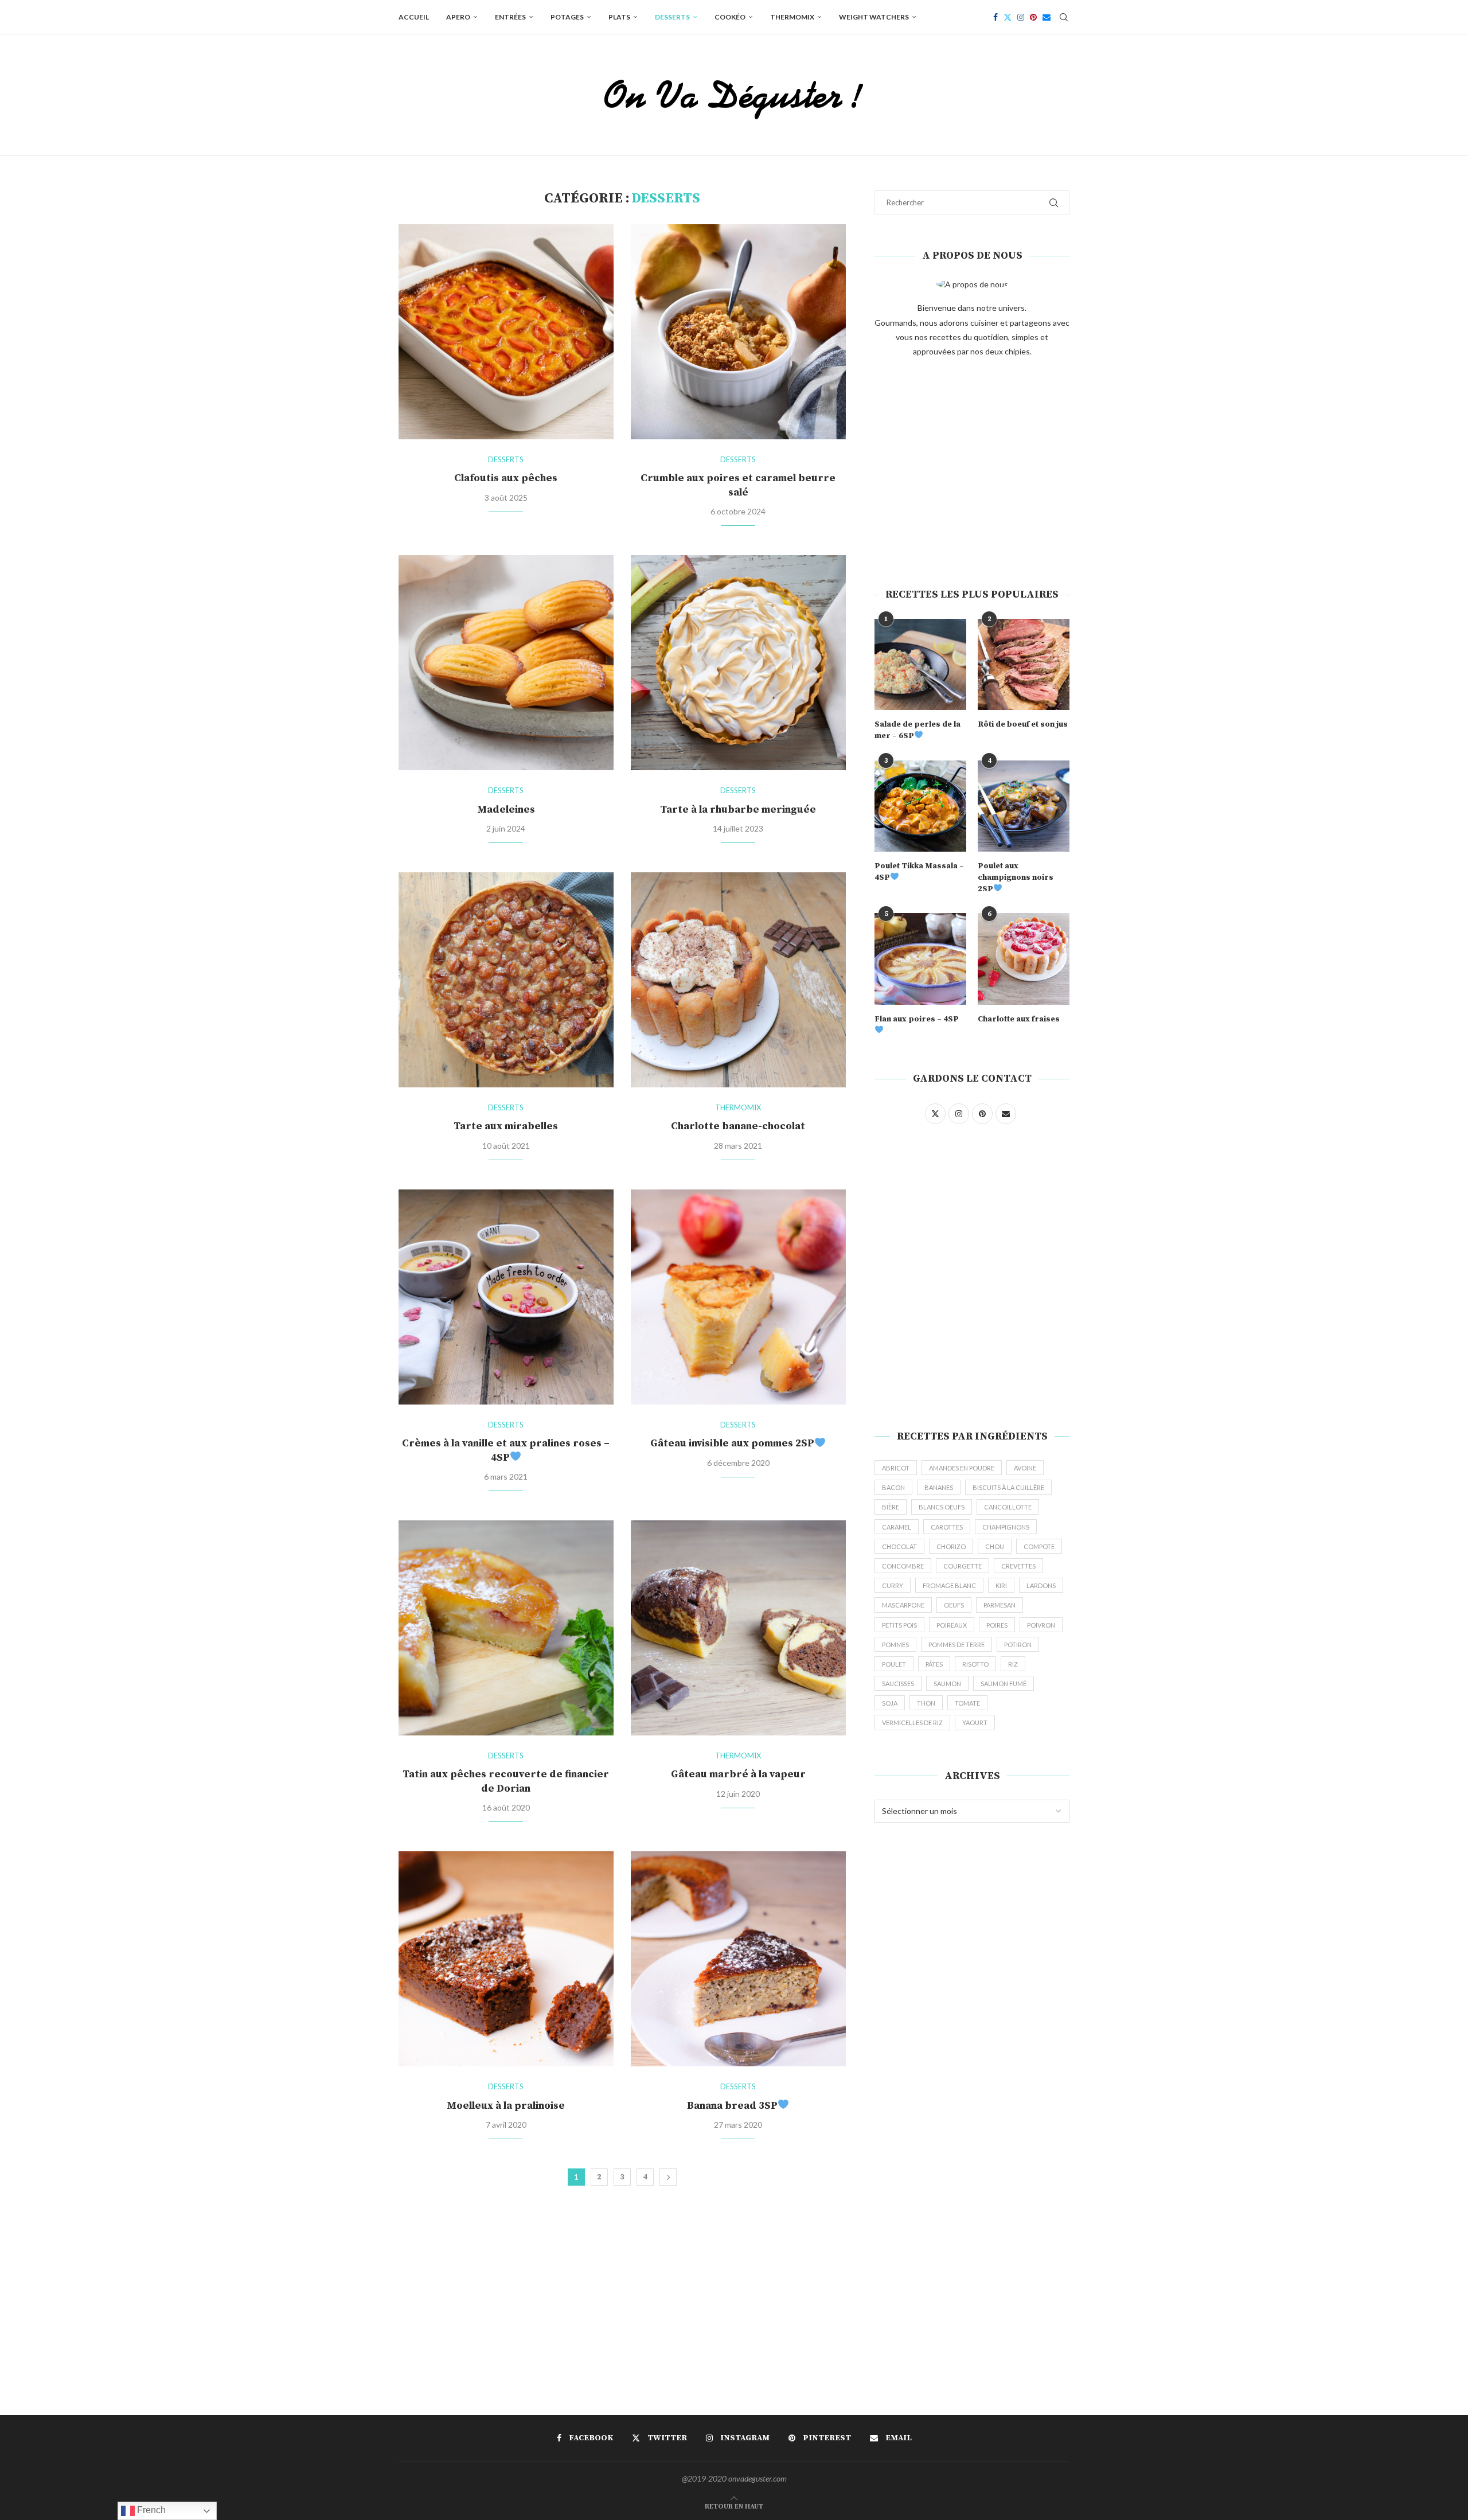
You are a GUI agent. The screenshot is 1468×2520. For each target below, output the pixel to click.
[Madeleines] (506, 663)
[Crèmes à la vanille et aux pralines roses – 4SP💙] (506, 1297)
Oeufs (954, 1605)
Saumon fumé (1004, 1684)
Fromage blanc (949, 1585)
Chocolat (899, 1546)
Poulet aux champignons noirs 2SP (1016, 877)
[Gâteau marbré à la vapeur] (738, 1628)
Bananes (939, 1487)
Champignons (1006, 1527)
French (150, 2510)
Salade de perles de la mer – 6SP (918, 730)
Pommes (895, 1645)
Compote (1039, 1546)
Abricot (896, 1468)
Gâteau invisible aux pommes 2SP (732, 1443)
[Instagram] (1021, 17)
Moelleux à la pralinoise (506, 2106)
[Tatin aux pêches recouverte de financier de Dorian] (506, 1628)
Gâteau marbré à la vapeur (738, 1774)
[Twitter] (1008, 17)
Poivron (1041, 1625)
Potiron (1018, 1645)
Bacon (893, 1487)
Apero (458, 17)
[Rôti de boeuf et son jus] (1024, 665)
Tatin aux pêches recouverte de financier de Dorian (506, 1781)
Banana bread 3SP (732, 2106)
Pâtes (934, 1664)
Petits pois (899, 1625)
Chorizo (951, 1546)
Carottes (947, 1527)
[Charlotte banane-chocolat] (738, 980)
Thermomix (792, 17)
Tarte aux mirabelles (506, 1126)
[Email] (1047, 17)
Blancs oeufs (942, 1507)
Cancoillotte (1008, 1507)
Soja (890, 1703)
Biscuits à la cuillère (1008, 1487)
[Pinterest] (1033, 17)
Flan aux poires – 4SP (917, 1019)
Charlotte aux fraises (1019, 1019)
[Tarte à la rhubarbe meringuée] (738, 663)
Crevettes (1018, 1566)
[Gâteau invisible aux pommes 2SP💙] (738, 1297)
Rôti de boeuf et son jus (1023, 724)
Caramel (897, 1527)
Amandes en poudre (962, 1468)
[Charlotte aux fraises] (1024, 959)
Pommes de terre (956, 1645)
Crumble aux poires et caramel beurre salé (738, 485)
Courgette (963, 1566)
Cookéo (730, 17)
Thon (926, 1703)
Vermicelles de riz (912, 1723)
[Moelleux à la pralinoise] (506, 1959)
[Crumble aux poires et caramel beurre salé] (738, 332)
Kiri (1001, 1585)
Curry (893, 1585)
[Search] (1064, 17)
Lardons (1041, 1585)
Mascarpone (903, 1605)
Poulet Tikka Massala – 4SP (919, 872)
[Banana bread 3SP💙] (738, 1959)
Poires (997, 1625)
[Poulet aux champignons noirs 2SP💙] (1024, 806)
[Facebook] (995, 17)
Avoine (1025, 1468)
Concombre (903, 1566)
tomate (967, 1703)
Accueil (414, 17)
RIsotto (975, 1664)
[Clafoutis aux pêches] (506, 332)
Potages (567, 17)
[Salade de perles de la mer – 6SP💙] (920, 665)
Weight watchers (874, 17)
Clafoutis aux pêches (506, 478)
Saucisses (898, 1684)
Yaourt (975, 1723)
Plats (619, 17)
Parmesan (1000, 1605)
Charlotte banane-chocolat (738, 1126)
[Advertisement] (972, 473)
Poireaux (952, 1625)
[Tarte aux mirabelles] (506, 980)
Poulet (894, 1664)
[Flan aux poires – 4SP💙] (920, 959)
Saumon (947, 1684)
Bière (891, 1507)
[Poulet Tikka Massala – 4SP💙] (920, 806)
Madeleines (506, 810)
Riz (1013, 1664)
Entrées (510, 17)
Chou (995, 1546)
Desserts (672, 17)
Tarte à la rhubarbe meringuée (738, 810)
